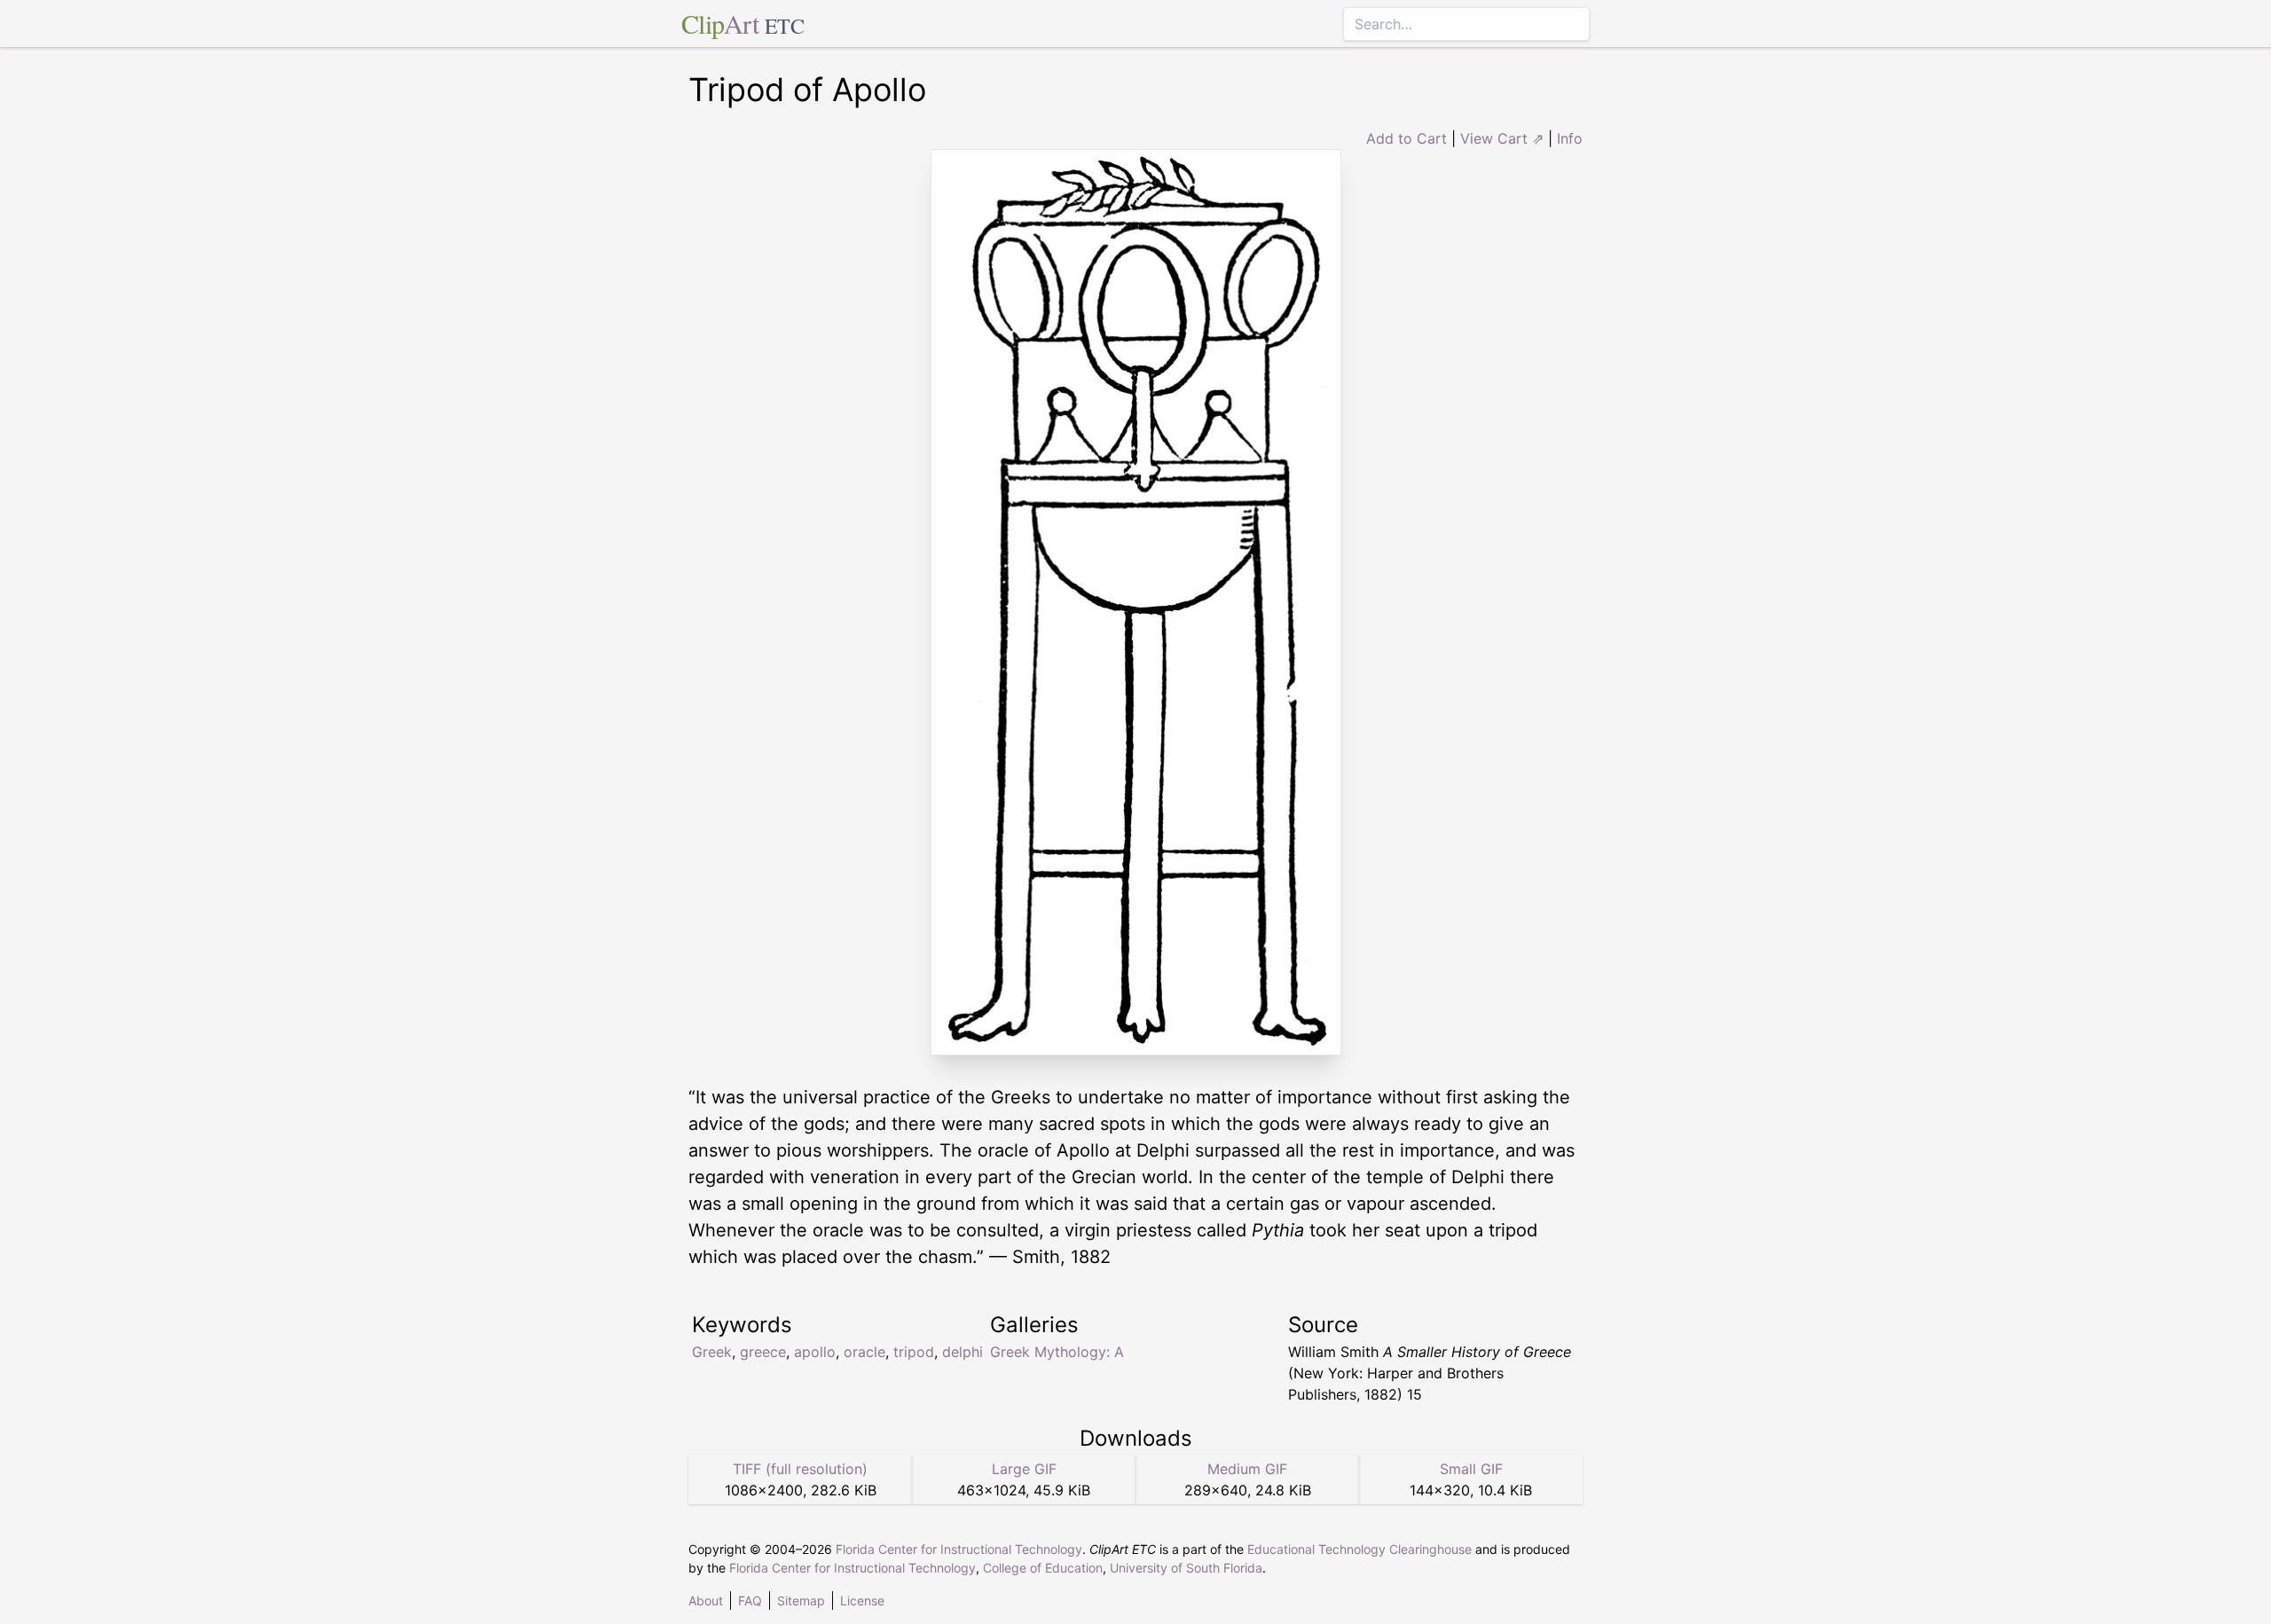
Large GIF (1024, 1469)
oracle (864, 1352)
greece (763, 1352)
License (862, 1600)
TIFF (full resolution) (800, 1469)
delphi (963, 1352)
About (706, 1600)
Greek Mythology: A (1057, 1352)
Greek (712, 1352)
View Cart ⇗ (1502, 138)
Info (1570, 138)
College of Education (1043, 1568)
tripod (914, 1352)
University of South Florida (1186, 1568)
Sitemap (801, 1600)
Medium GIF (1247, 1469)
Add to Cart (1407, 138)
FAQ (750, 1600)
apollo (815, 1352)
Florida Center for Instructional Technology (959, 1549)
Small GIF (1471, 1469)
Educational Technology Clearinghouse (1359, 1549)
